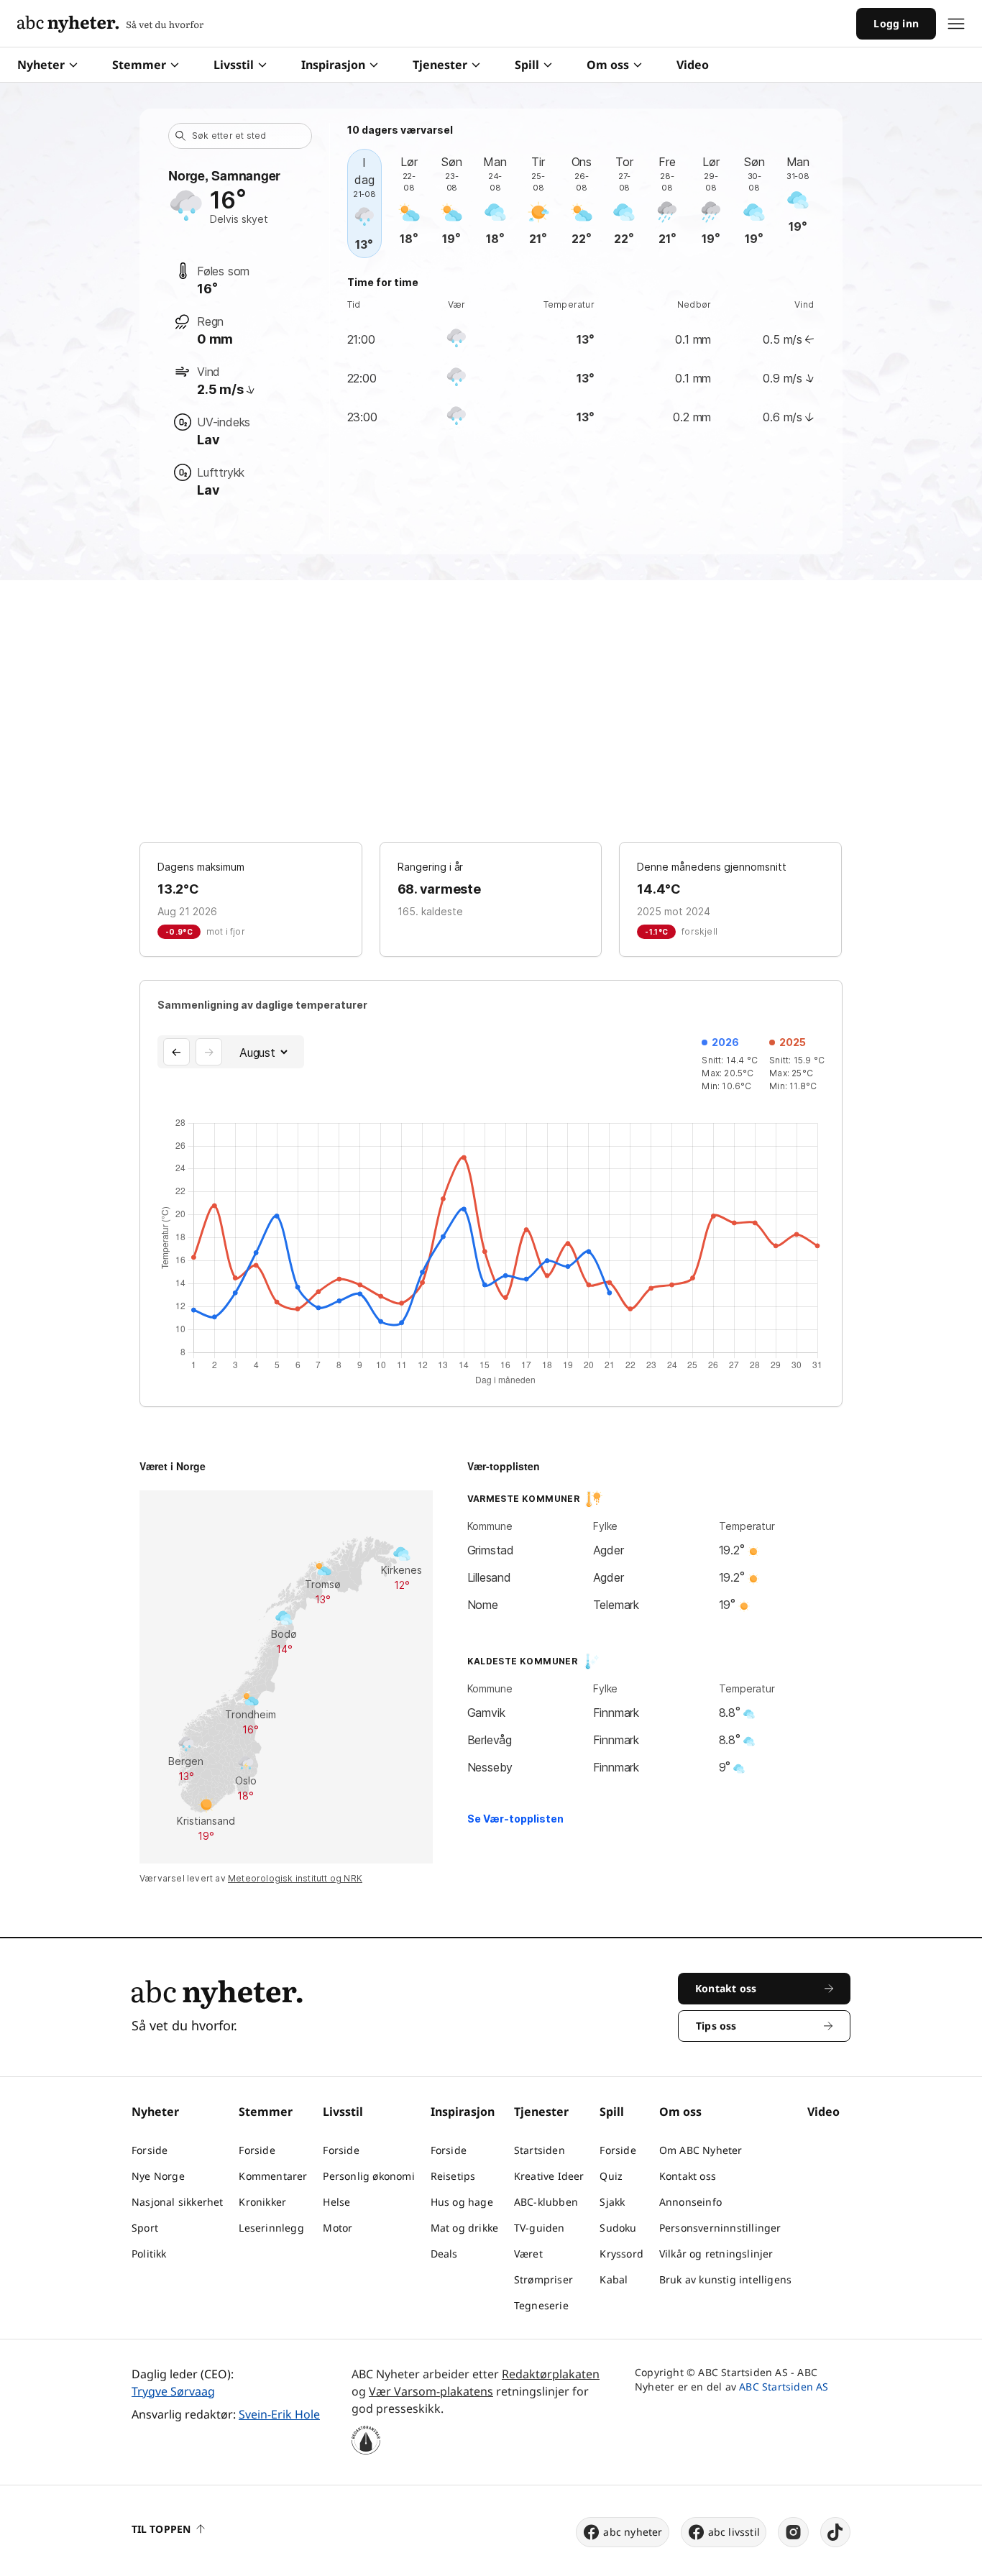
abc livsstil (734, 2532)
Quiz (611, 2176)
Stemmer (139, 65)
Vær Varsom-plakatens (431, 2391)
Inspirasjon (333, 65)
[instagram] (793, 2532)
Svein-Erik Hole (279, 2414)
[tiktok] (835, 2532)
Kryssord (621, 2254)
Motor (338, 2228)
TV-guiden (540, 2228)
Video (693, 65)
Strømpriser (543, 2279)
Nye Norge (158, 2176)
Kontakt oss (688, 2176)
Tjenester (440, 65)
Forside (150, 2150)
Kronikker (262, 2202)
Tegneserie (541, 2305)
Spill (527, 65)
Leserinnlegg (271, 2228)
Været (528, 2254)
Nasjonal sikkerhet (178, 2202)
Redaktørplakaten (551, 2374)
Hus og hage (462, 2202)
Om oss (608, 65)
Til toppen (161, 2529)
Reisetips (453, 2176)
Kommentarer (273, 2176)
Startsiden (540, 2150)
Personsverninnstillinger (720, 2228)
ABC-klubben (546, 2202)
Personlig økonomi (368, 2176)
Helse (336, 2202)
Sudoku (618, 2228)
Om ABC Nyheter (701, 2150)
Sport (145, 2228)
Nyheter (41, 65)
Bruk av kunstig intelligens (725, 2279)
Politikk (149, 2254)
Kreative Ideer (549, 2176)
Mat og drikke (465, 2228)
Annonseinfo (690, 2202)
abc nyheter (633, 2532)
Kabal (614, 2279)
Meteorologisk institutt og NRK (295, 1878)
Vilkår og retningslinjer (716, 2254)
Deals (444, 2254)
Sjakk (612, 2202)
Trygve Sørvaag (173, 2391)
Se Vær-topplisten (515, 1819)
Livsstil (234, 65)
